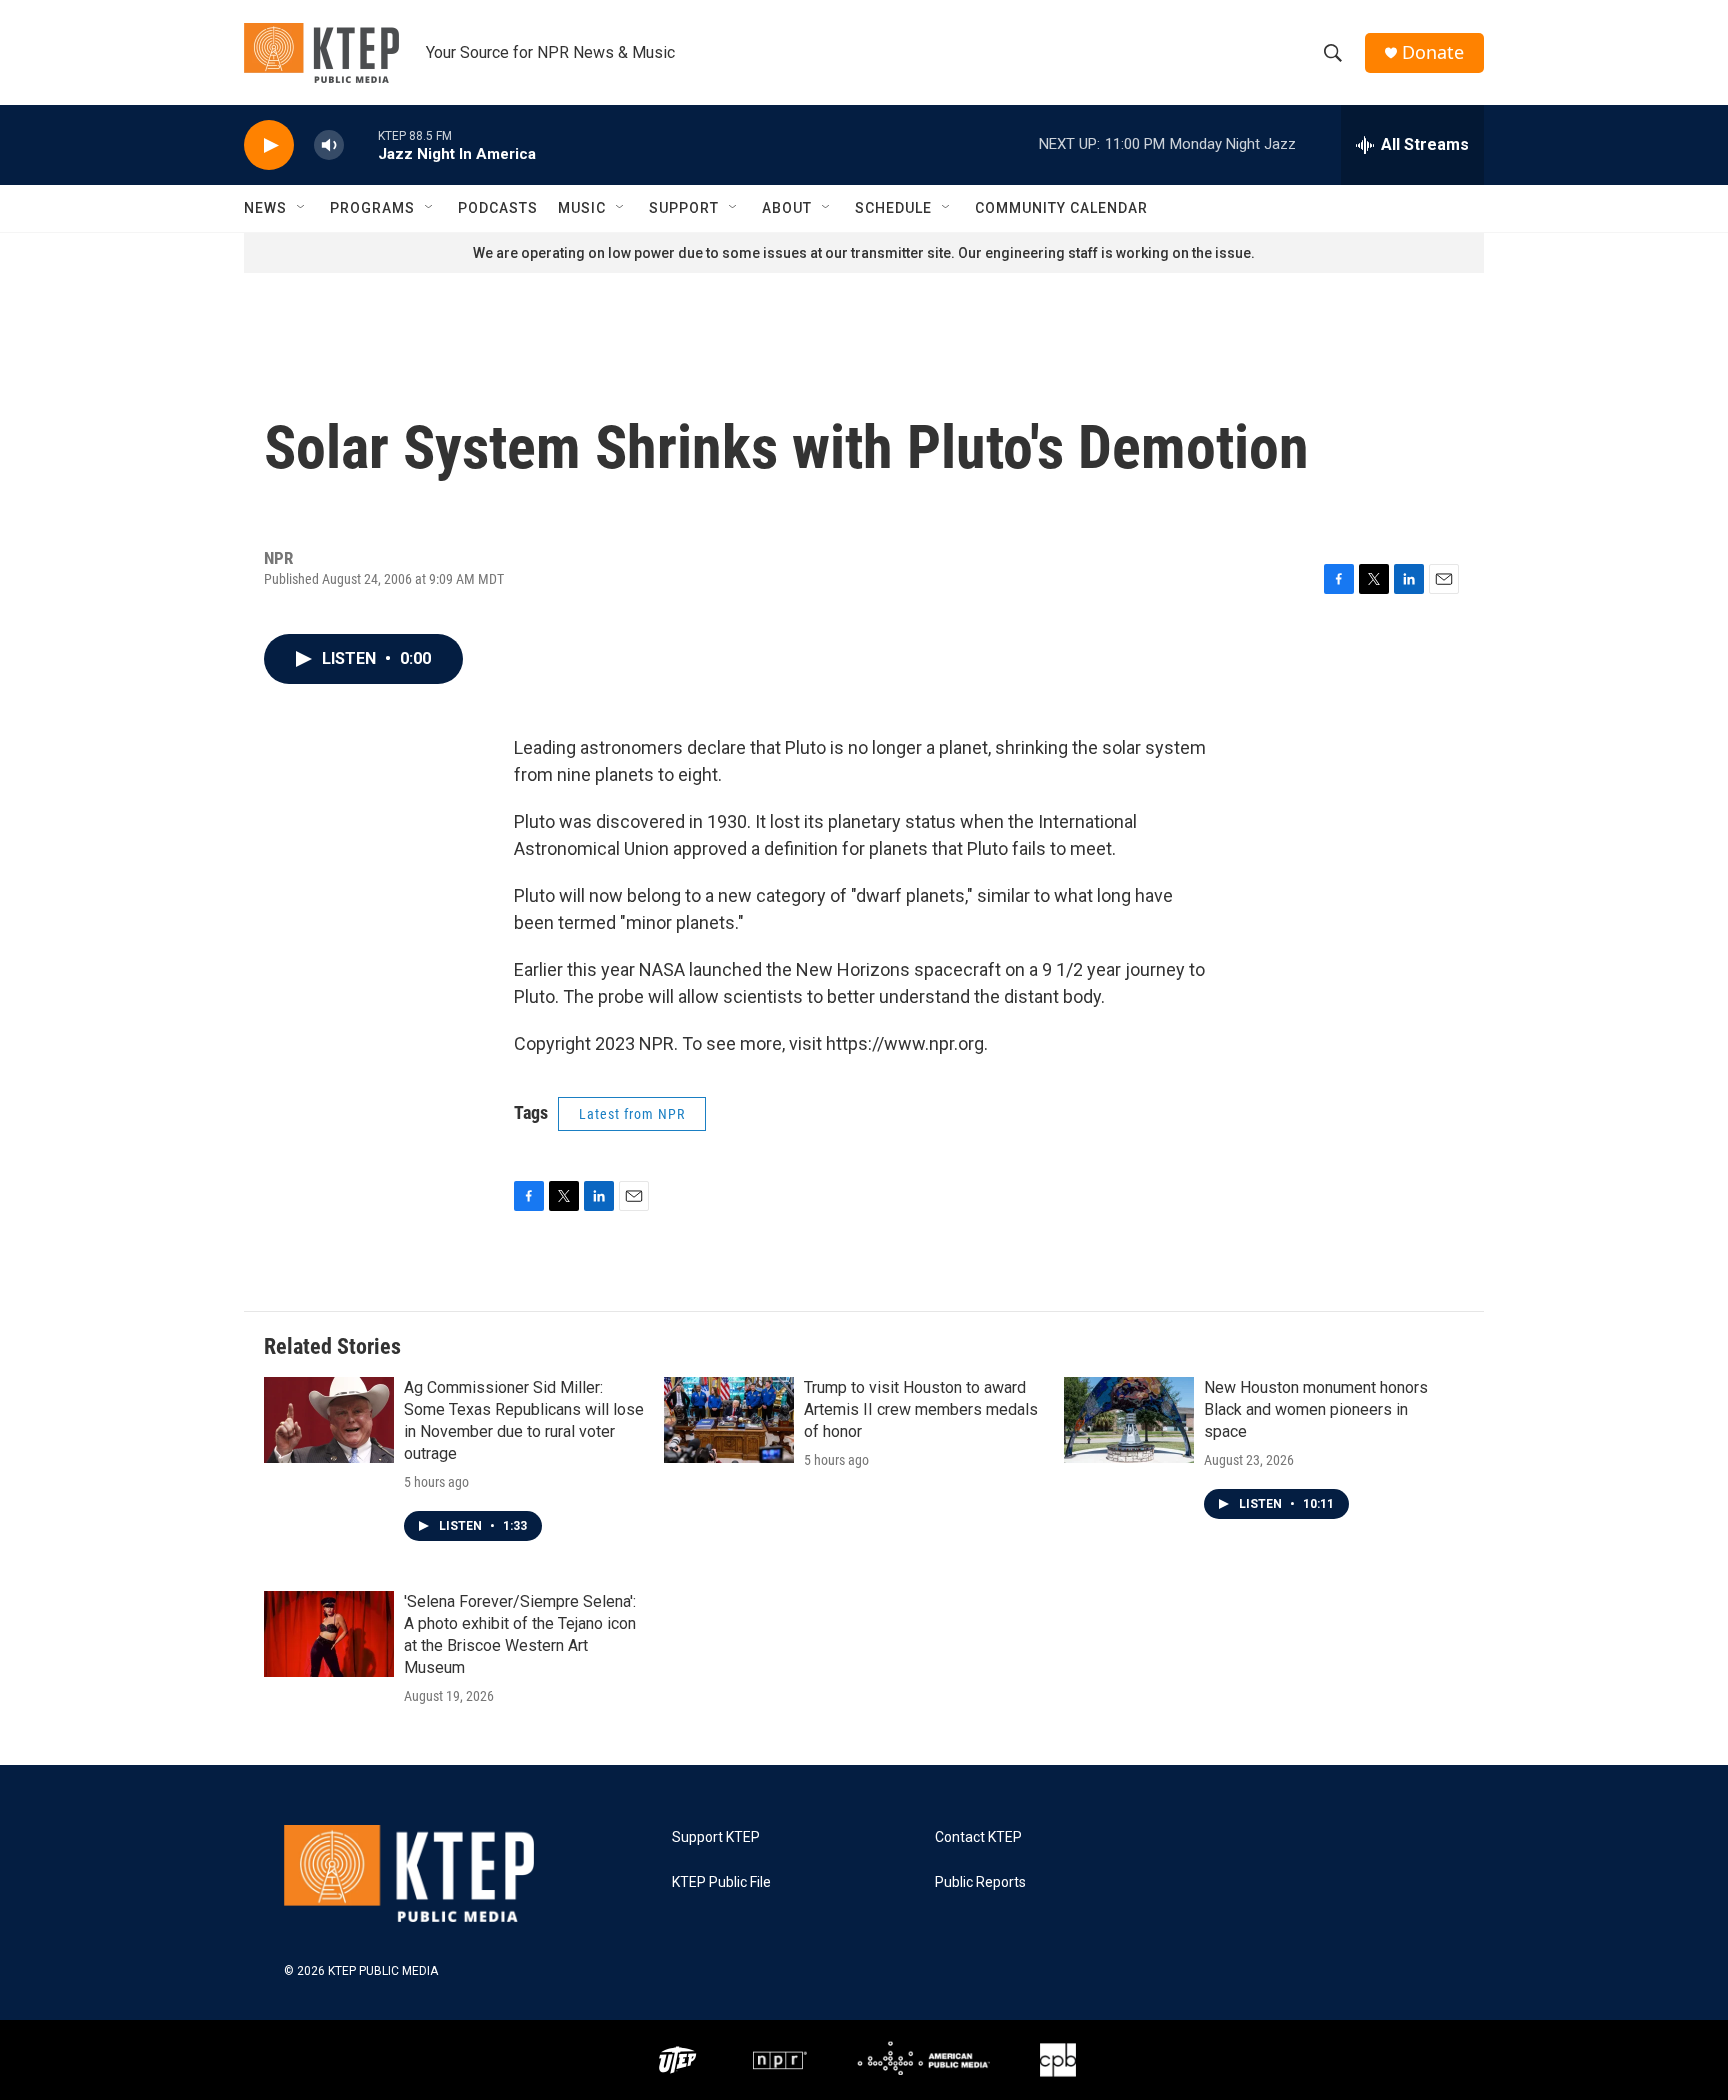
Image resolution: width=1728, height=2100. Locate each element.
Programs (372, 208)
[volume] (329, 145)
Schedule (893, 208)
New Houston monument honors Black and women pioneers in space (1316, 1409)
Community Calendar (1061, 208)
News (265, 208)
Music (582, 208)
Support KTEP (716, 1837)
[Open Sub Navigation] (302, 208)
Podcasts (498, 208)
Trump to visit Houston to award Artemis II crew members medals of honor (921, 1409)
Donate (1433, 52)
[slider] (361, 144)
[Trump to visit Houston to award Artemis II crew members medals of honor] (729, 1420)
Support (684, 208)
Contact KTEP (978, 1837)
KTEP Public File (721, 1882)
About (787, 208)
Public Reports (980, 1882)
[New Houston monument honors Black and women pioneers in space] (1129, 1420)
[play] (269, 145)
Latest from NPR (632, 1114)
